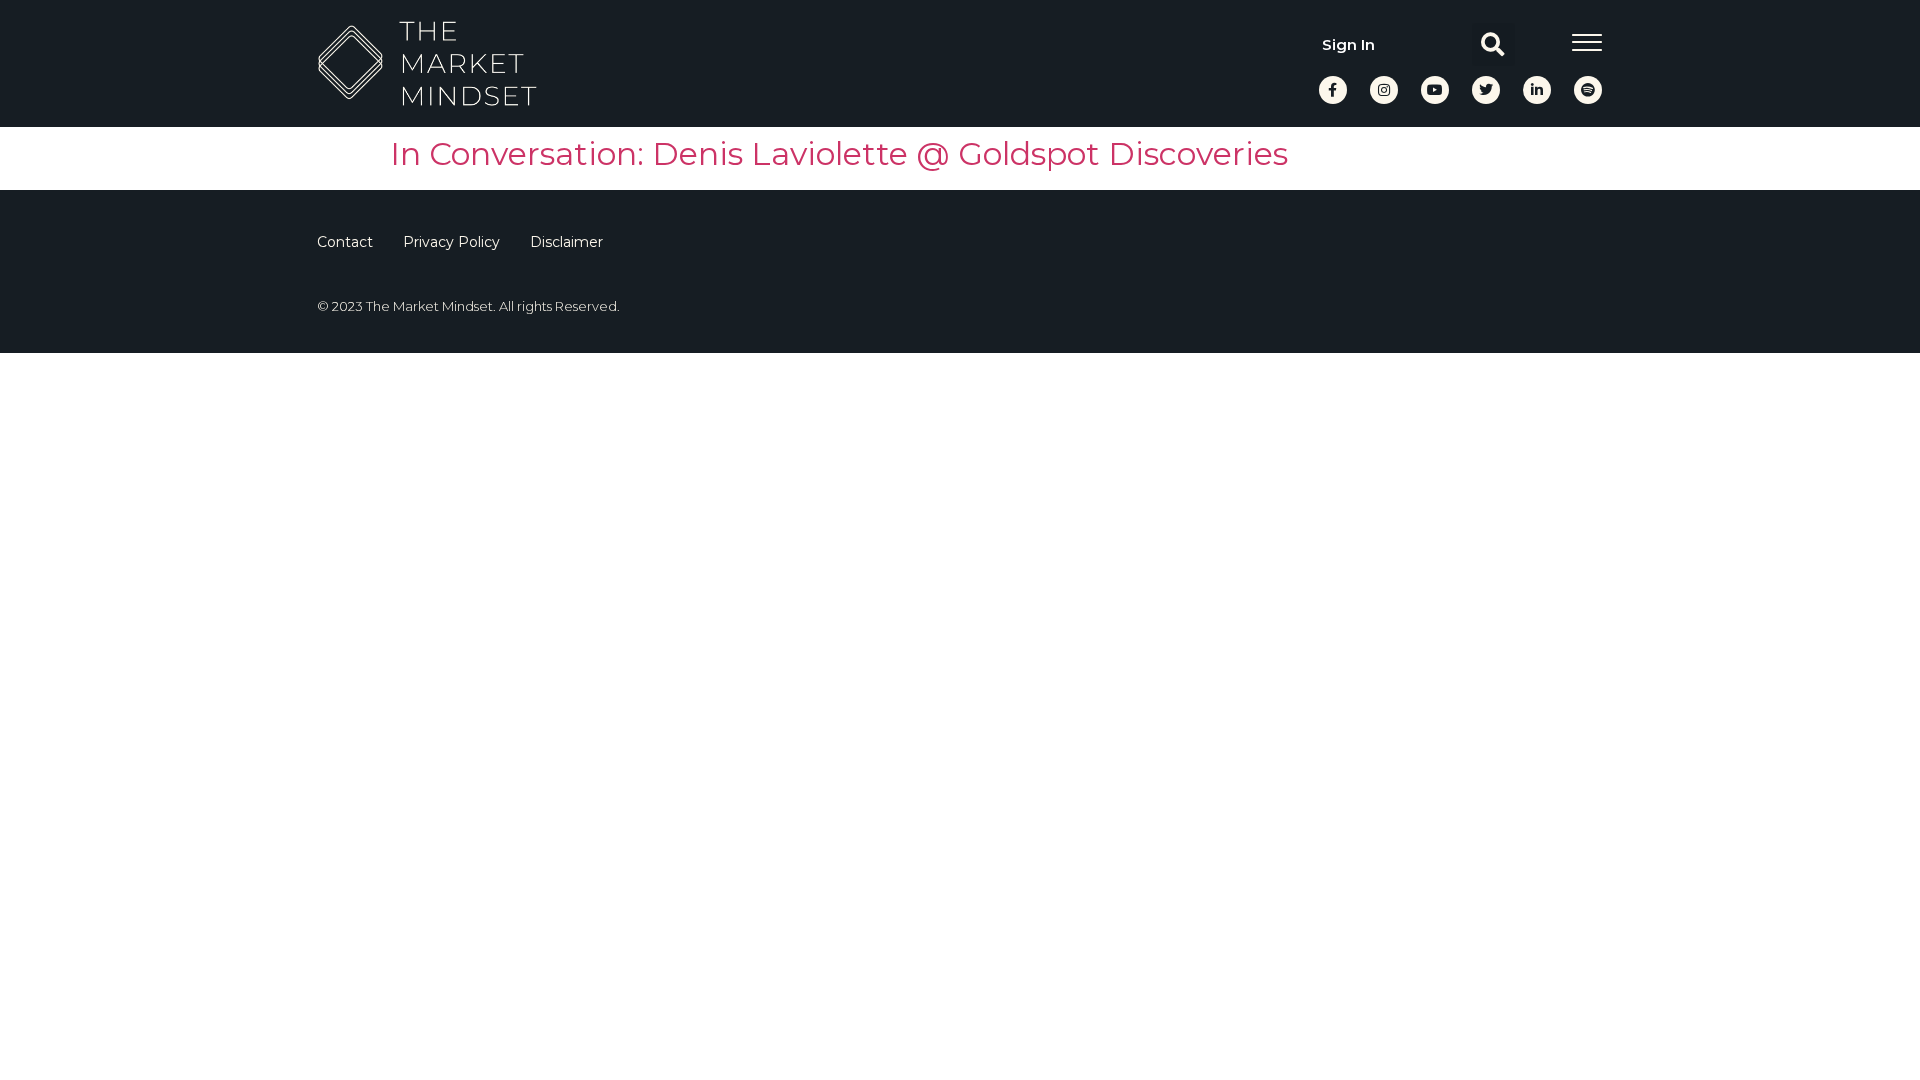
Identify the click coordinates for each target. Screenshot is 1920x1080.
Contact (345, 242)
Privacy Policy (451, 242)
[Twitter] (1486, 90)
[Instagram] (1384, 90)
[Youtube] (1435, 90)
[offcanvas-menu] (1587, 42)
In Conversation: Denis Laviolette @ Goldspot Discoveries (839, 153)
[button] (1493, 44)
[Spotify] (1588, 90)
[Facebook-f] (1333, 90)
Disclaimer (566, 242)
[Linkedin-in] (1537, 90)
